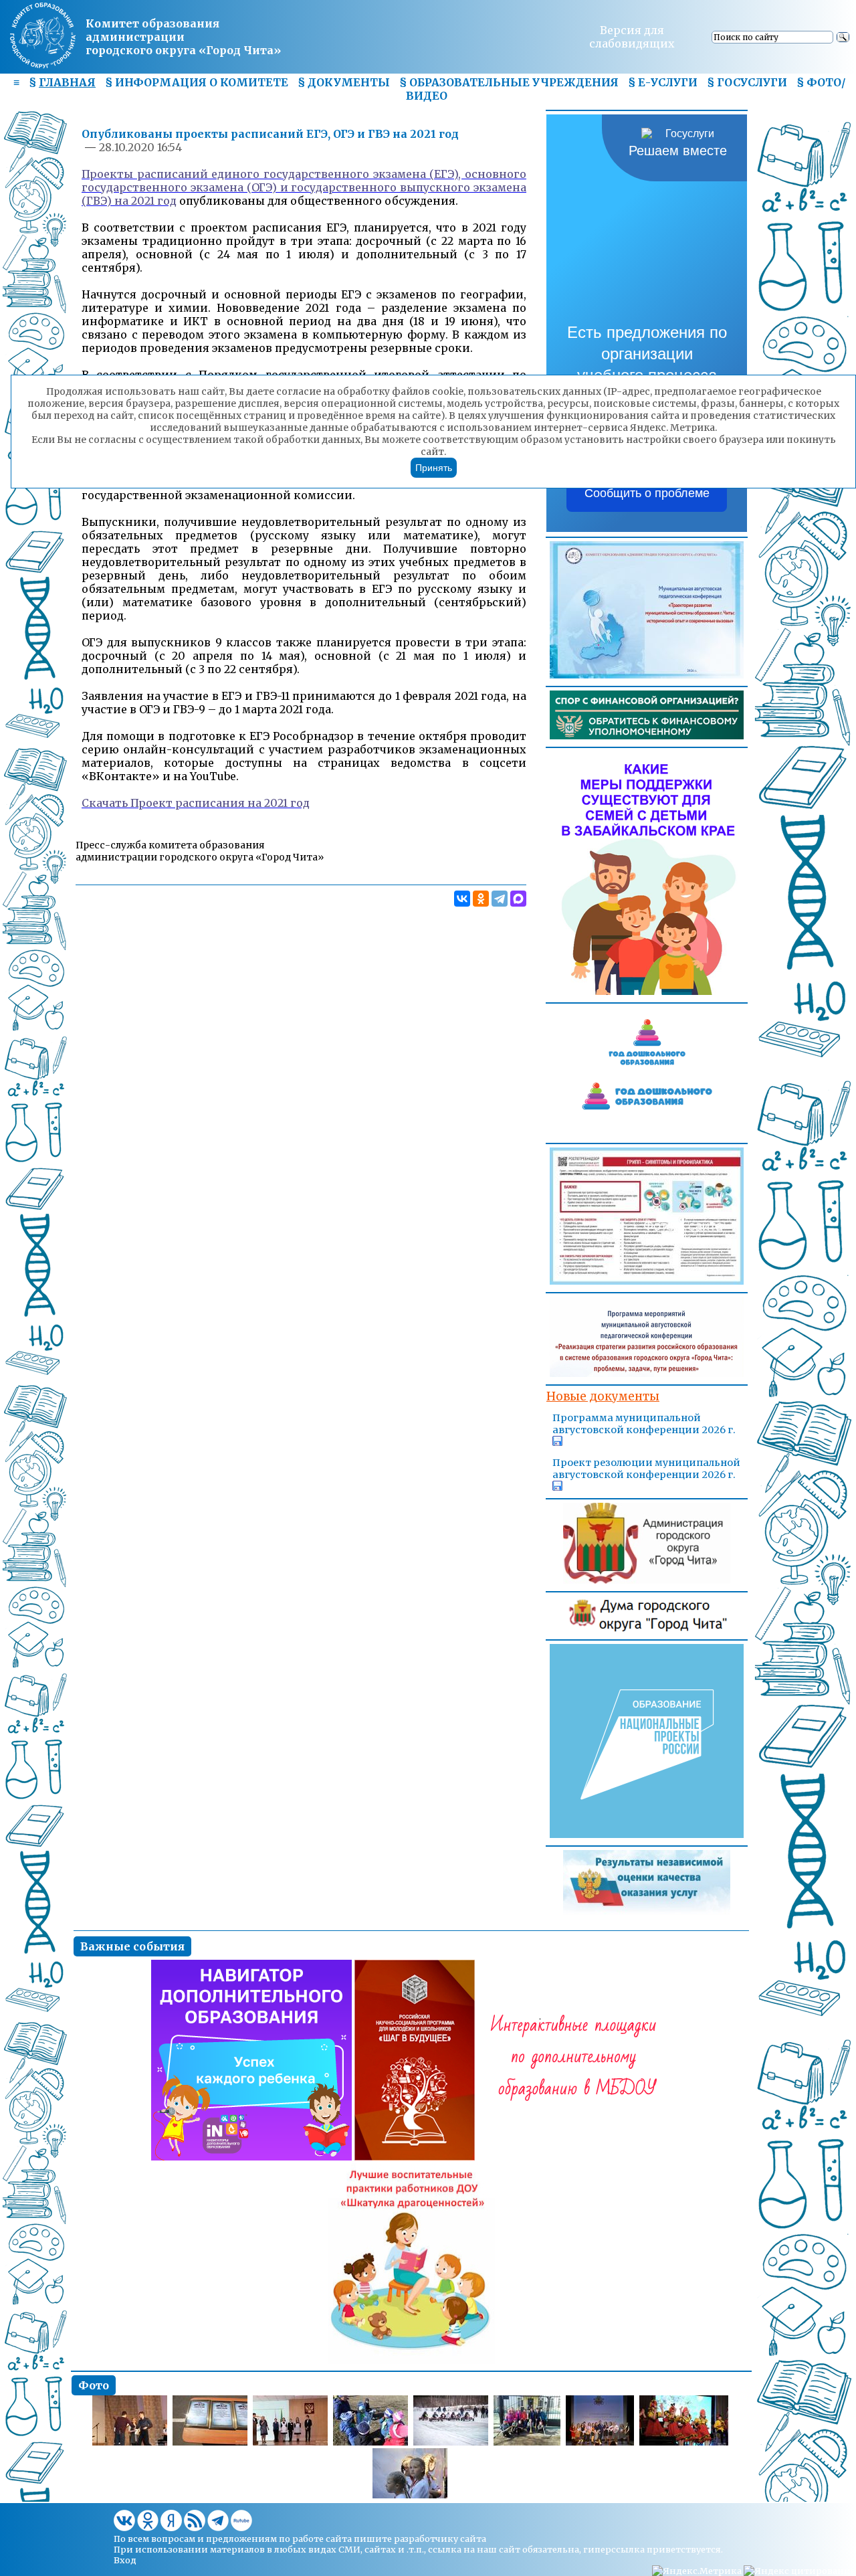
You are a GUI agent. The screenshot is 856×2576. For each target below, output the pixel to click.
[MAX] (518, 899)
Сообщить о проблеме (647, 493)
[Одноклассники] (481, 899)
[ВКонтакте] (462, 899)
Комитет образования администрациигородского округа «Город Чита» (183, 37)
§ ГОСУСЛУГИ (747, 82)
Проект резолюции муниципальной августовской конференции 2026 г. (646, 1469)
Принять (434, 468)
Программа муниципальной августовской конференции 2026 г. (644, 1424)
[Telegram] (500, 899)
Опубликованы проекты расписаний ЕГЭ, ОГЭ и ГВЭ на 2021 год (270, 134)
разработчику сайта (440, 2539)
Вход (125, 2560)
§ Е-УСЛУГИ (663, 82)
